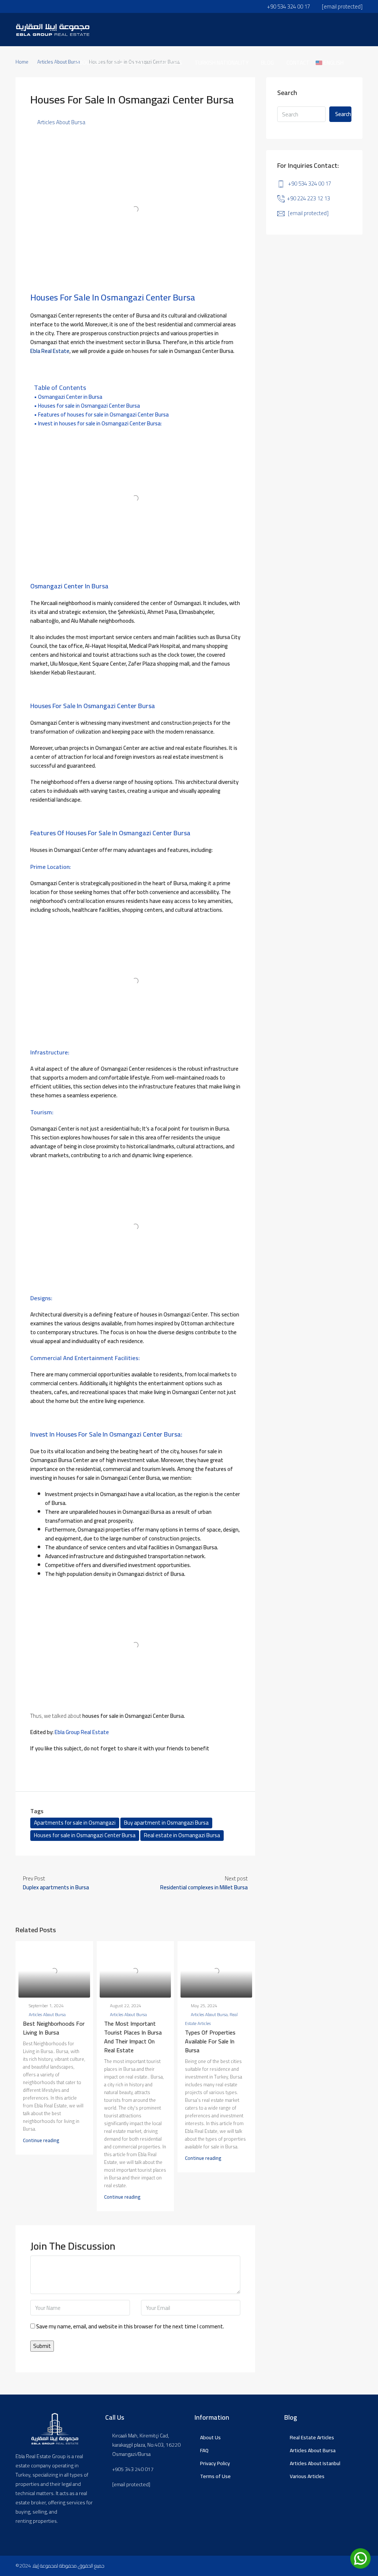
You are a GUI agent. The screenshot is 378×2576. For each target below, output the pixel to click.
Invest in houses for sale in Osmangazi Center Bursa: (100, 424)
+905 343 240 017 (133, 2469)
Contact (298, 63)
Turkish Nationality (221, 63)
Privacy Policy (215, 2463)
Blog (267, 63)
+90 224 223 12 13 (308, 198)
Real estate (130, 63)
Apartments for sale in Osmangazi (75, 1823)
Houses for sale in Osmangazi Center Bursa (89, 406)
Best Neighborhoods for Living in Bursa (54, 2028)
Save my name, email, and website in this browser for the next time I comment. (130, 2327)
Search (343, 114)
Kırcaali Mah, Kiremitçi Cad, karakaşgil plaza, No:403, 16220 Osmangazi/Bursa (146, 2445)
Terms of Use (215, 2476)
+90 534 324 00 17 (310, 183)
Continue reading (41, 2140)
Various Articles (307, 2476)
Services (170, 63)
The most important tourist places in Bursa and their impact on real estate (133, 2037)
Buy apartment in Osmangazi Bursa (166, 1823)
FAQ (204, 2450)
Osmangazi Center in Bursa (70, 397)
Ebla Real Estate (50, 351)
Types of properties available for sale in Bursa (210, 2041)
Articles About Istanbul (315, 2463)
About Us (210, 2437)
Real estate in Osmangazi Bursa (182, 1835)
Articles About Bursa (61, 122)
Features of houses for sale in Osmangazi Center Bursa (103, 415)
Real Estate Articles (312, 2437)
